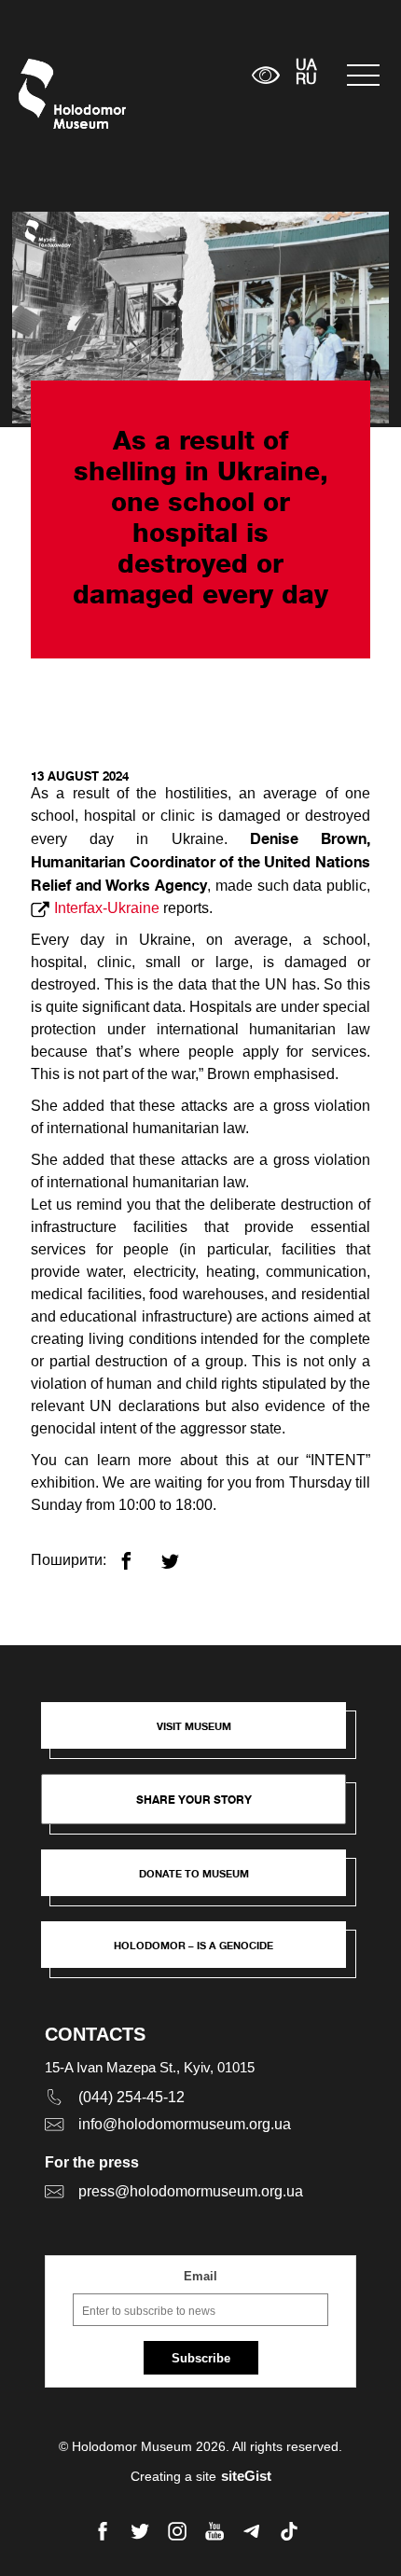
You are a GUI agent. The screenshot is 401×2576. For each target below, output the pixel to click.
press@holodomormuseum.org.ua (191, 2191)
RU (306, 80)
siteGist (246, 2476)
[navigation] (365, 75)
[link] (203, 1882)
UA (306, 66)
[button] (203, 1735)
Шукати (180, 75)
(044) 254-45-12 (131, 2097)
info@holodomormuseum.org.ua (185, 2124)
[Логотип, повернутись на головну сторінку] (54, 94)
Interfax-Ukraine (107, 908)
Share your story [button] (194, 1800)
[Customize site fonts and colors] (265, 75)
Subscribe (201, 2358)
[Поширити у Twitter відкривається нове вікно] (181, 1553)
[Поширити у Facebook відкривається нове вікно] (138, 1553)
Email (200, 2276)
